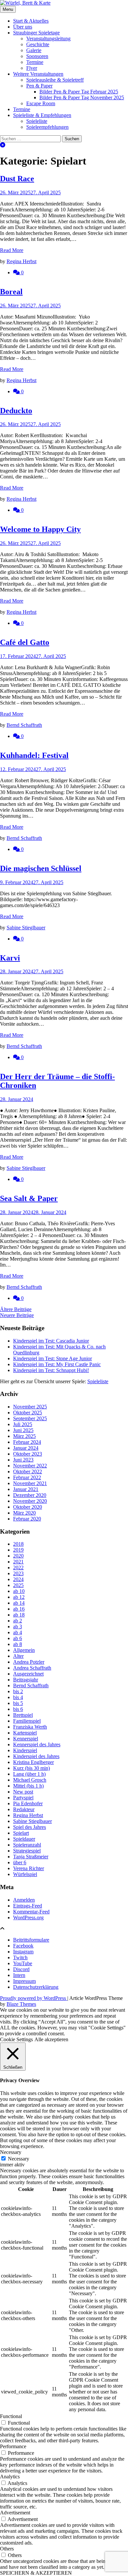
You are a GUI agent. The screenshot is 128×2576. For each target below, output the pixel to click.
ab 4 (18, 1632)
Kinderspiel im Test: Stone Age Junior (53, 1358)
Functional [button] (11, 2416)
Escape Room (41, 103)
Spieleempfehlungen (47, 127)
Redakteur (24, 1809)
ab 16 (19, 1609)
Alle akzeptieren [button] (51, 2039)
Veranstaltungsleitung (48, 39)
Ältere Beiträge (16, 1309)
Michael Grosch (30, 1780)
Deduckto (16, 411)
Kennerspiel (26, 1739)
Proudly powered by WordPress (34, 1998)
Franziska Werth (30, 1727)
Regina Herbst (21, 261)
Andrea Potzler (29, 1662)
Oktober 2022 (28, 1472)
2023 (18, 1573)
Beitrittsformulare (31, 1940)
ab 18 (19, 1615)
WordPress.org (28, 1917)
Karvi (10, 958)
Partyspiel (23, 1798)
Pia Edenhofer (28, 1803)
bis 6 (18, 1709)
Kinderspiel (25, 1750)
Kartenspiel (25, 1733)
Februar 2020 (27, 1519)
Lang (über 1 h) (29, 1774)
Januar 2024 (26, 1448)
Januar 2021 (26, 1489)
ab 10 (19, 1591)
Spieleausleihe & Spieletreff (55, 80)
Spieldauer (24, 1839)
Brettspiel (23, 1715)
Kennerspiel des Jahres (37, 1744)
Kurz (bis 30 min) (32, 1768)
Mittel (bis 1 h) (28, 1786)
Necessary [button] (11, 2152)
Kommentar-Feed (31, 1912)
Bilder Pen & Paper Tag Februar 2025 (79, 92)
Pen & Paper (39, 86)
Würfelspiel (25, 1874)
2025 (18, 1585)
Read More (12, 250)
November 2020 (30, 1501)
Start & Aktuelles (31, 21)
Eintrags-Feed (28, 1906)
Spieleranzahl (27, 1845)
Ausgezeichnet (28, 1674)
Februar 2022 (27, 1477)
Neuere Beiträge (17, 1315)
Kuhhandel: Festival (34, 755)
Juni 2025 (23, 1430)
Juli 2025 (23, 1424)
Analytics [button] (10, 2477)
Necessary (19, 2159)
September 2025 (30, 1418)
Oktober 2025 (28, 1413)
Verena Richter (29, 1868)
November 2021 (30, 1483)
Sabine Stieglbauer (26, 928)
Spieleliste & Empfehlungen (42, 115)
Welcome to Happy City (40, 529)
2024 (18, 1579)
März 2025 (24, 1436)
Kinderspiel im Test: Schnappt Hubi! (51, 1370)
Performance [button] (13, 2446)
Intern (19, 1975)
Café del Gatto (25, 642)
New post (23, 1792)
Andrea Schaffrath (32, 1668)
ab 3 (18, 1627)
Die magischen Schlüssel (41, 868)
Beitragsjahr (26, 1680)
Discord (21, 1969)
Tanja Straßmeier (31, 1857)
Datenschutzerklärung (36, 1987)
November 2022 (30, 1466)
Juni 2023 (23, 1460)
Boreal (11, 292)
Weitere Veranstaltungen (38, 74)
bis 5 (18, 1703)
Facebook (23, 1946)
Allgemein (24, 1650)
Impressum (24, 1981)
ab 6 (18, 1638)
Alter (18, 1656)
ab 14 (19, 1603)
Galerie (34, 50)
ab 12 (19, 1597)
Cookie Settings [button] (16, 2039)
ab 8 (18, 1644)
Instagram (23, 1952)
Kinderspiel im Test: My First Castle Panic (57, 1364)
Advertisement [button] (15, 2513)
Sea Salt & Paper (29, 1198)
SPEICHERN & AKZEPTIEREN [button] (36, 2573)
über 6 (20, 1862)
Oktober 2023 (28, 1454)
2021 (18, 1562)
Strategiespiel (27, 1851)
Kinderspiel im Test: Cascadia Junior (51, 1341)
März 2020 (24, 1513)
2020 (18, 1556)
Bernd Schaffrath (24, 725)
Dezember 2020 (30, 1495)
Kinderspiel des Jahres (36, 1756)
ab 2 (18, 1621)
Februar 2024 (27, 1442)
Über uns (23, 27)
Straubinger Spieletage (36, 33)
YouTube (23, 1963)
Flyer (32, 68)
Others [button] (7, 2549)
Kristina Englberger (33, 1762)
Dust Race (17, 179)
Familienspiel (27, 1721)
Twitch (20, 1957)
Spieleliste (37, 121)
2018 (18, 1544)
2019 (18, 1550)
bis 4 (18, 1697)
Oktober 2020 (28, 1507)
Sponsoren (37, 56)
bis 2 (18, 1691)
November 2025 (30, 1407)
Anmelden (24, 1900)
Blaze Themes (21, 2004)
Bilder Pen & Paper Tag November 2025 (82, 97)
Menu (8, 9)
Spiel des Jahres (30, 1827)
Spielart (21, 1833)
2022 (18, 1568)
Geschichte (38, 44)
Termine (35, 62)
